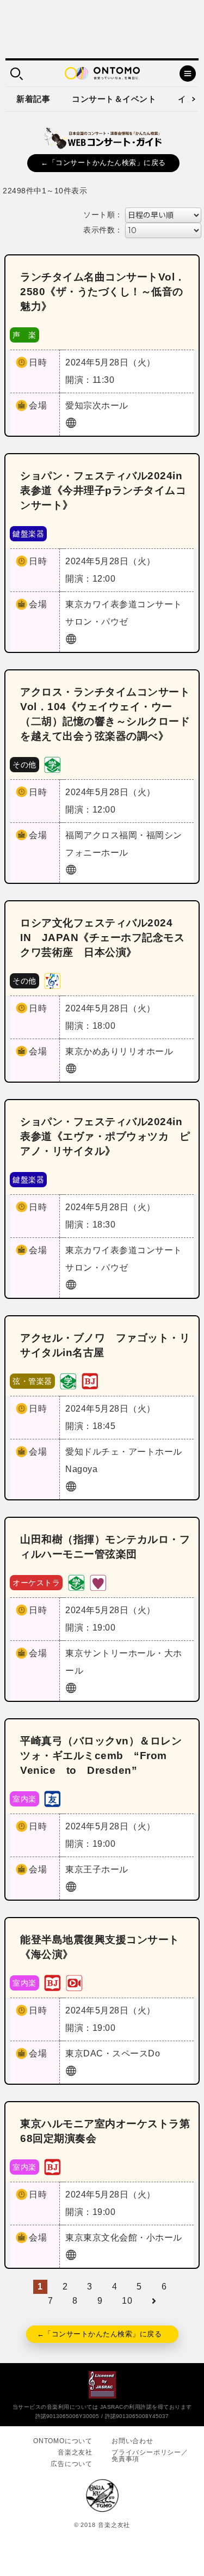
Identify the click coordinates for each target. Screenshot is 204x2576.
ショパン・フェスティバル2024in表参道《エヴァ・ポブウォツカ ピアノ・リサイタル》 (105, 1136)
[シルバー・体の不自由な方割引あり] (98, 1582)
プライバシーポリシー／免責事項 (150, 2456)
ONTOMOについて (63, 2441)
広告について (72, 2464)
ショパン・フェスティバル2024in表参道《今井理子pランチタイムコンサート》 (103, 490)
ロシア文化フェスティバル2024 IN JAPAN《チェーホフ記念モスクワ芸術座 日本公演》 (102, 938)
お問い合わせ (132, 2441)
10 (127, 2301)
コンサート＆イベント (114, 99)
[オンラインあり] (74, 1982)
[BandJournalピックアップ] (90, 1380)
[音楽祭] (52, 980)
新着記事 (33, 99)
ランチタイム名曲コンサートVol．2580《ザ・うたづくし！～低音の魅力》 (103, 292)
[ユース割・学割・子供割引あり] (52, 764)
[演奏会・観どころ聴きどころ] (52, 1798)
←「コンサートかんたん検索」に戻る (103, 163)
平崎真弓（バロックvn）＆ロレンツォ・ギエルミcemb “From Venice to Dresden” (101, 1756)
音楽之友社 (75, 2452)
